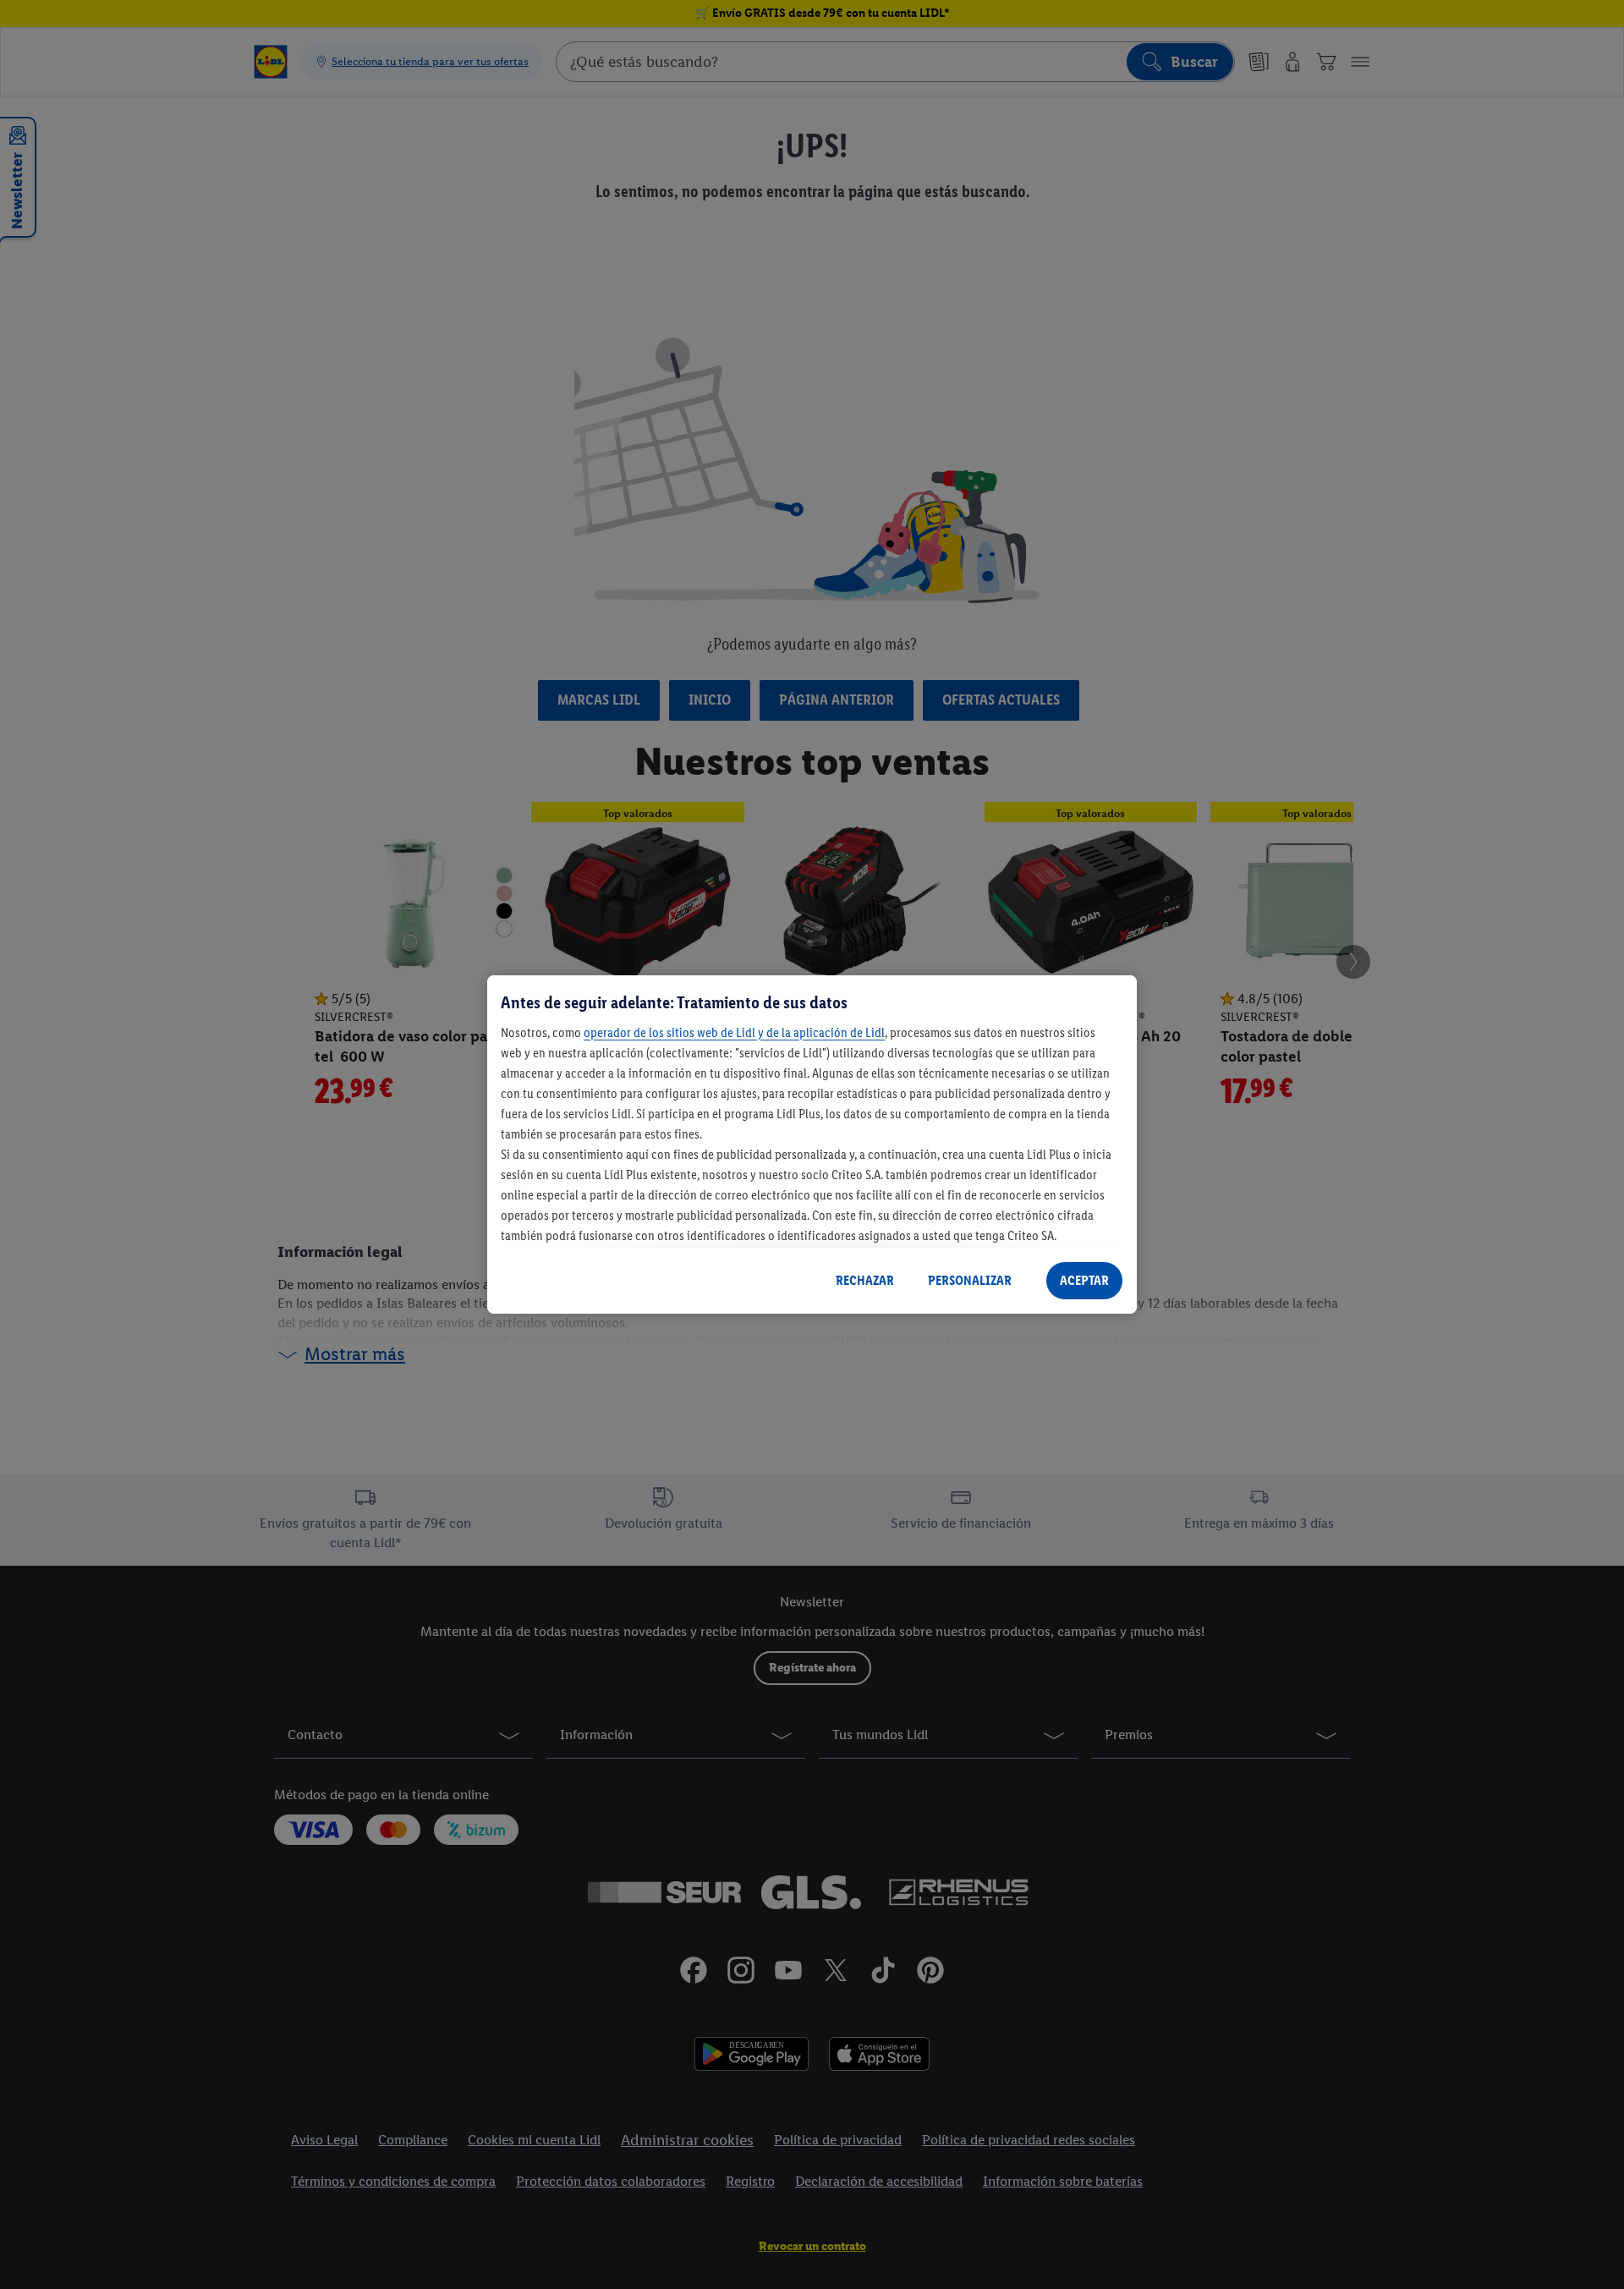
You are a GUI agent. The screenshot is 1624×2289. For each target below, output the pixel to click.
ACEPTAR (1084, 1280)
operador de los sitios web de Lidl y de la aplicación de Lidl (734, 1032)
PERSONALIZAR (970, 1280)
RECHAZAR (865, 1280)
